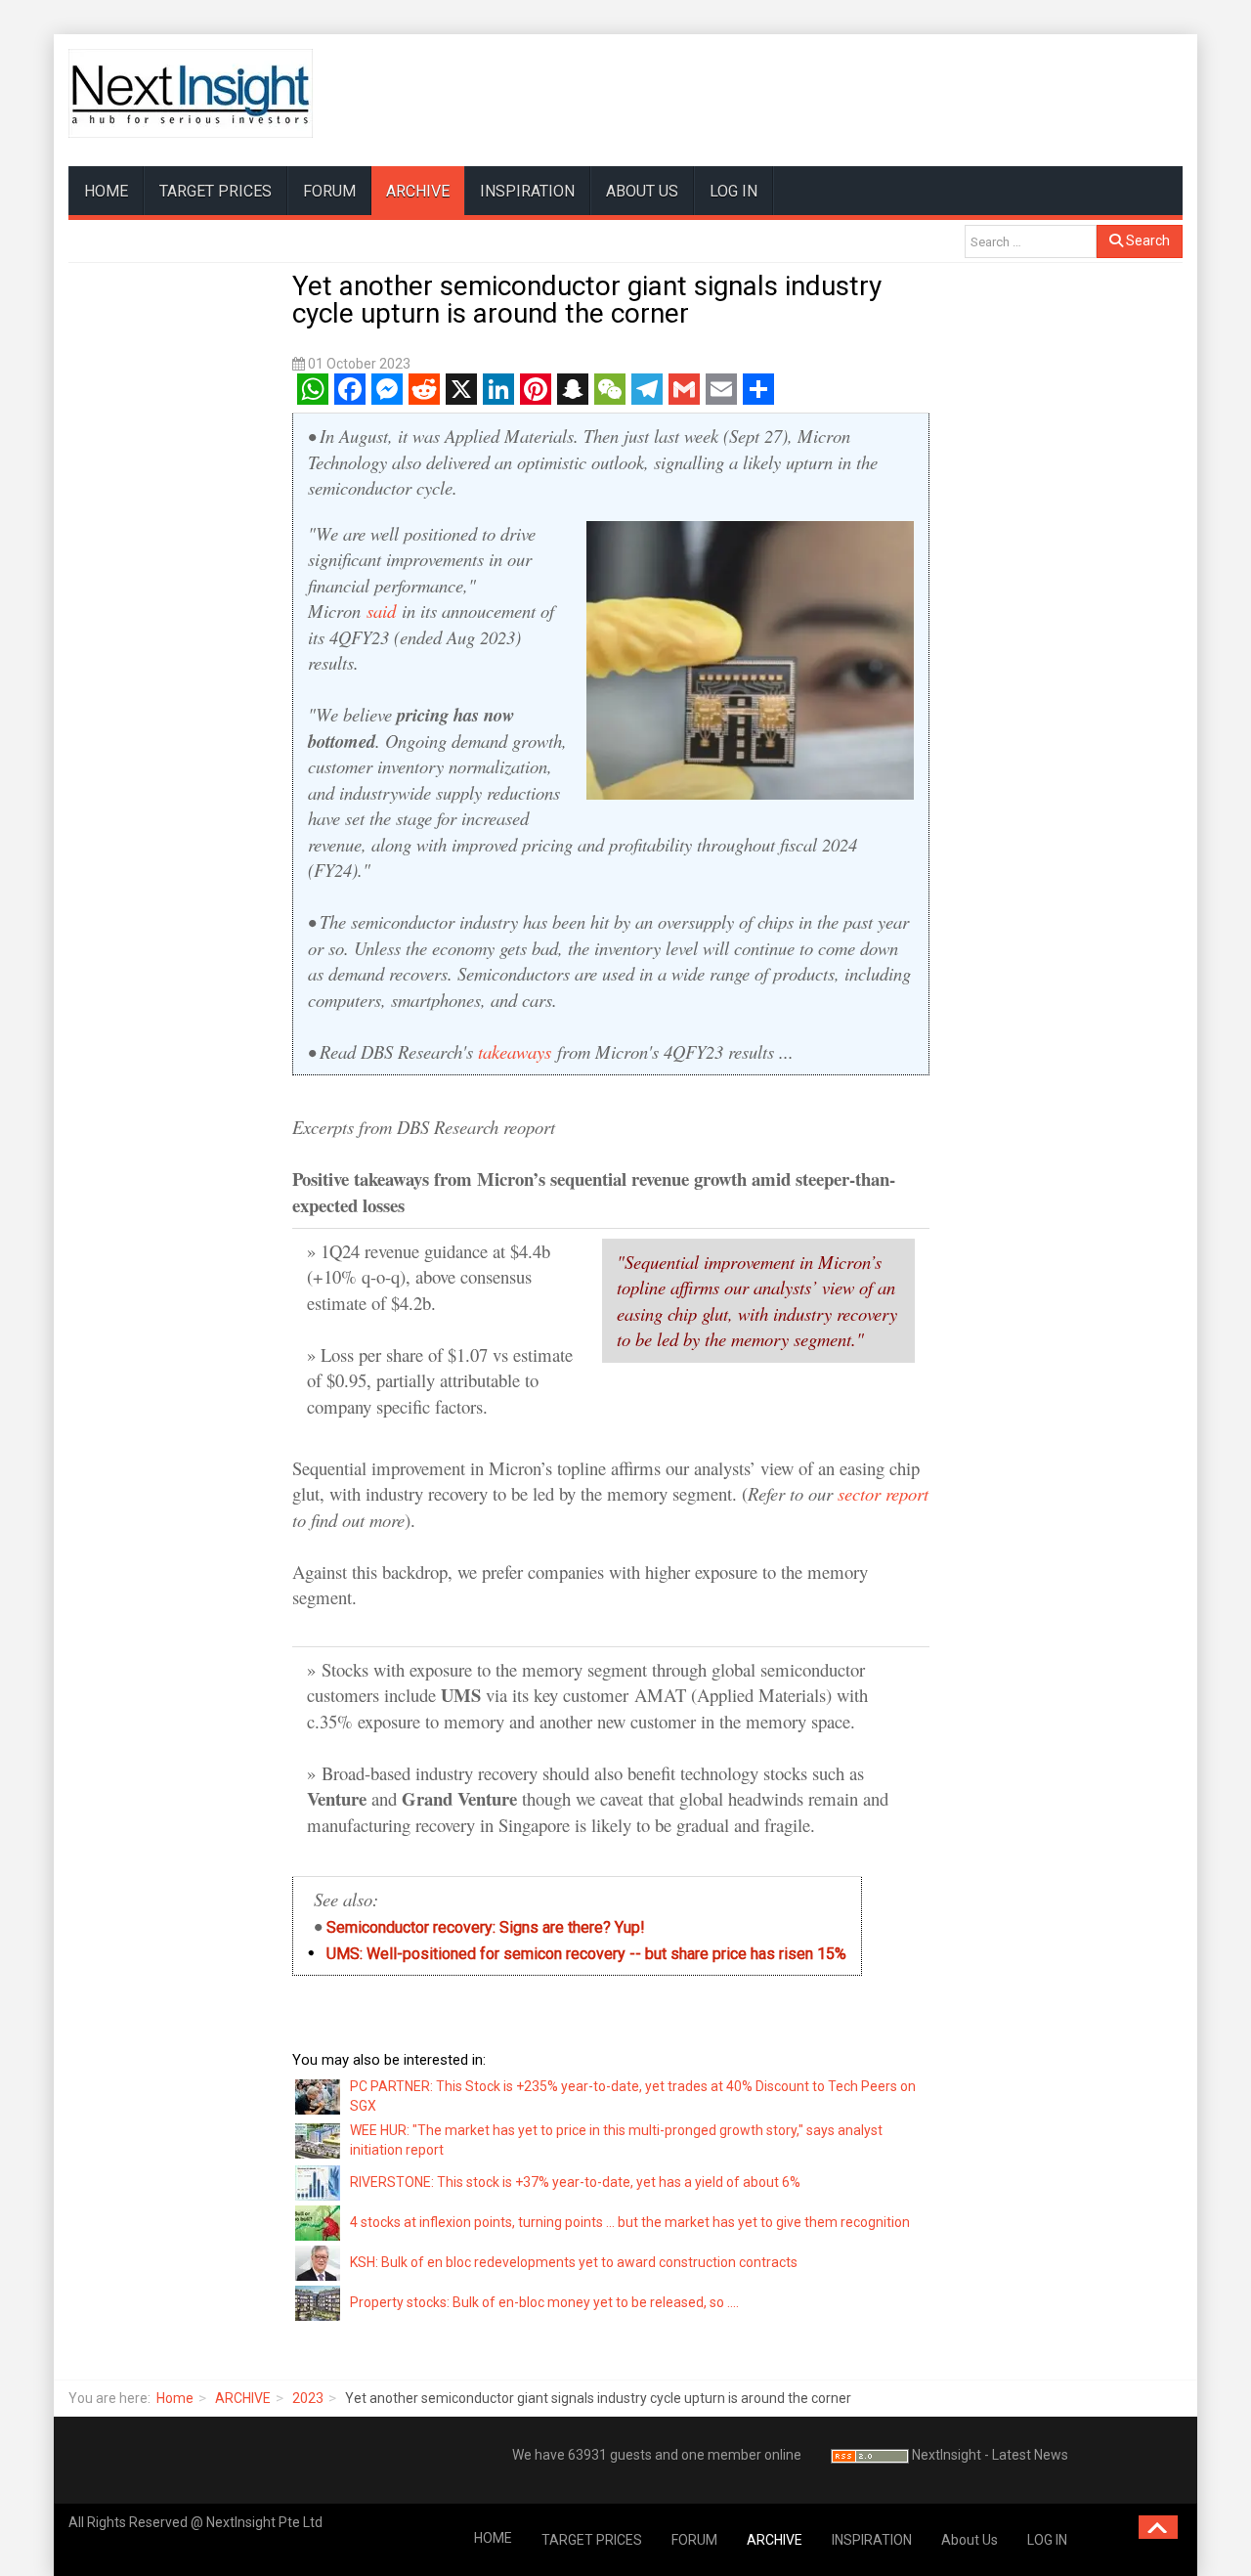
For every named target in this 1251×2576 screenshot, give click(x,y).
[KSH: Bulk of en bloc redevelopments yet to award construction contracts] (319, 2262)
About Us (642, 191)
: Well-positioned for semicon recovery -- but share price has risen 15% (577, 1954)
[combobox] (1031, 241)
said (381, 611)
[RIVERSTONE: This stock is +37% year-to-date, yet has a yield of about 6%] (319, 2182)
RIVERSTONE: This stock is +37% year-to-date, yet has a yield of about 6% (575, 2182)
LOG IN (733, 191)
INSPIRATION (527, 191)
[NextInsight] (191, 93)
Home (175, 2398)
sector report (883, 1493)
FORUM (329, 191)
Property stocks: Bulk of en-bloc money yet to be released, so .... (544, 2302)
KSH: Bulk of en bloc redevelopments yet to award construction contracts (574, 2262)
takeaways (515, 1051)
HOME (106, 191)
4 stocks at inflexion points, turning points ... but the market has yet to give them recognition (630, 2222)
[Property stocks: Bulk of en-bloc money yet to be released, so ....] (319, 2302)
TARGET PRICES (216, 191)
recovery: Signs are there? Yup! (486, 1927)
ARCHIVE (418, 191)
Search (1146, 240)
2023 (308, 2398)
